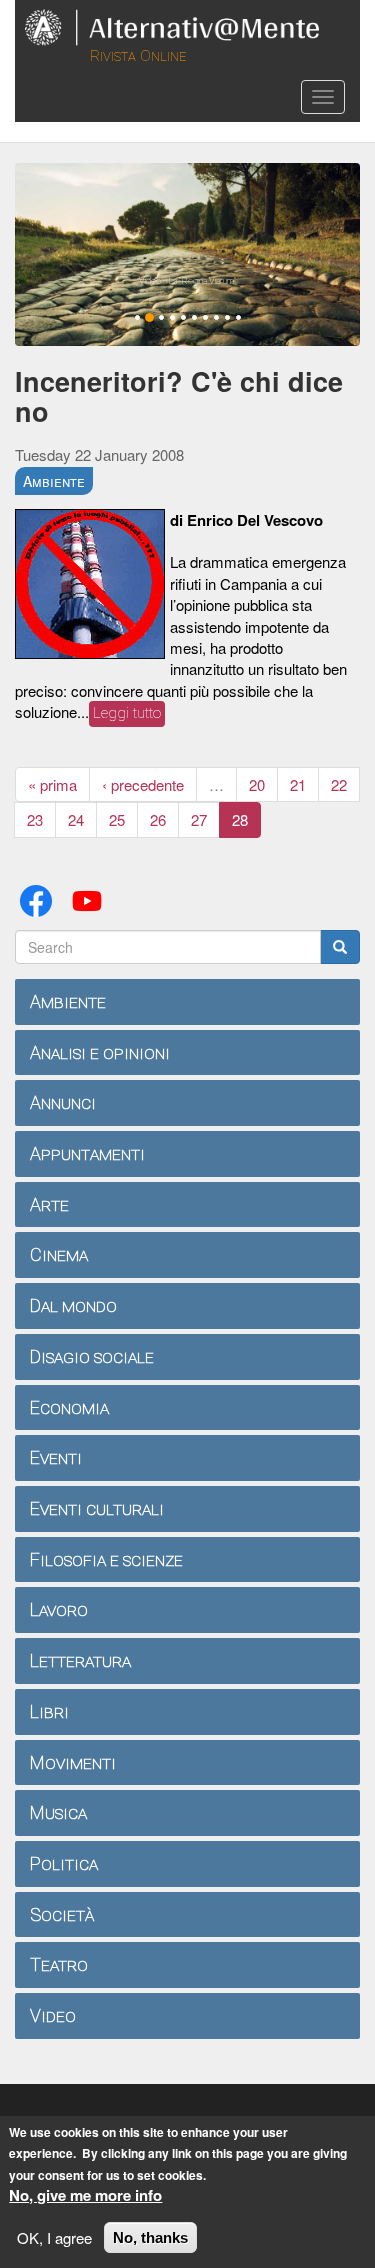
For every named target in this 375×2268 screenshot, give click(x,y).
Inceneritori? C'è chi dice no (179, 396)
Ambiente (54, 481)
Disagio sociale (92, 1356)
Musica (58, 1812)
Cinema (59, 1254)
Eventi (56, 1457)
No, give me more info (85, 2195)
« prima (52, 784)
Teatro (59, 1964)
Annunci (63, 1102)
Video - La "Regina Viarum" (187, 280)
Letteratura (80, 1660)
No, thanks (150, 2237)
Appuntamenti (87, 1153)
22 (339, 784)
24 (76, 819)
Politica (64, 1863)
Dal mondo (73, 1305)
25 (117, 819)
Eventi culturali (97, 1508)
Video (53, 2015)
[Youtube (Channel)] (91, 898)
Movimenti (73, 1762)
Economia (69, 1407)
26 (158, 819)
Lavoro (59, 1609)
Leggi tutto (127, 713)
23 (35, 819)
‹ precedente (143, 784)
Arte (49, 1204)
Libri (49, 1711)
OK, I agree (54, 2237)
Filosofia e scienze (106, 1559)
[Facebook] (40, 898)
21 (298, 784)
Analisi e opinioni (100, 1052)
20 (257, 784)
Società (62, 1914)
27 (199, 819)
